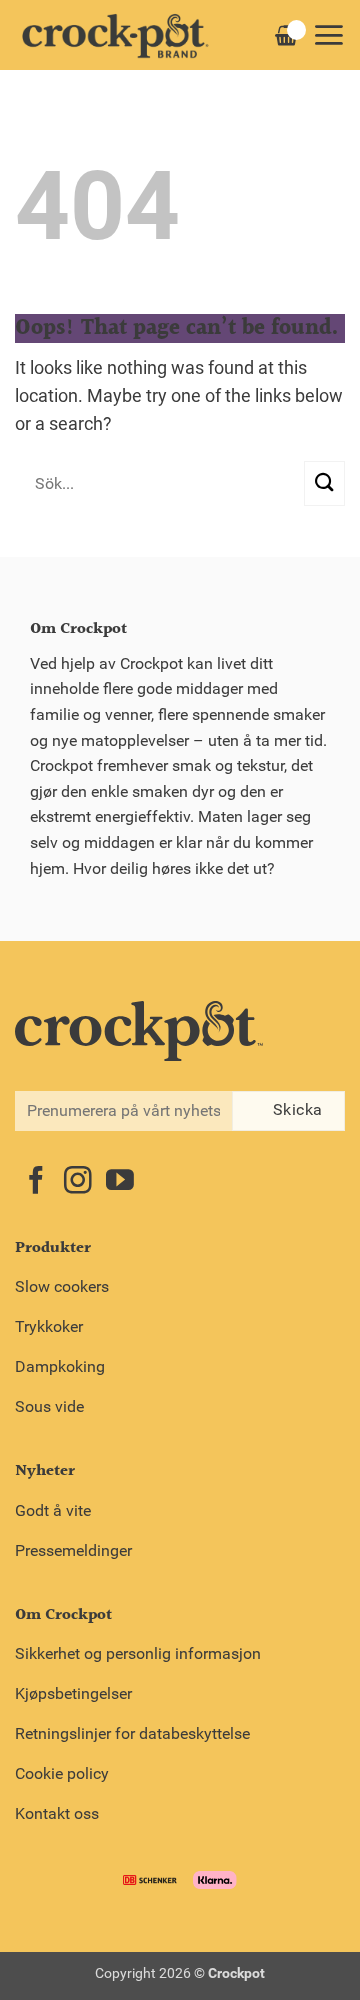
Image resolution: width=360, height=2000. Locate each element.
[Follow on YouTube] (120, 1182)
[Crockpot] (115, 35)
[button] (328, 35)
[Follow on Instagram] (78, 1182)
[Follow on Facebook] (36, 1182)
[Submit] (324, 483)
